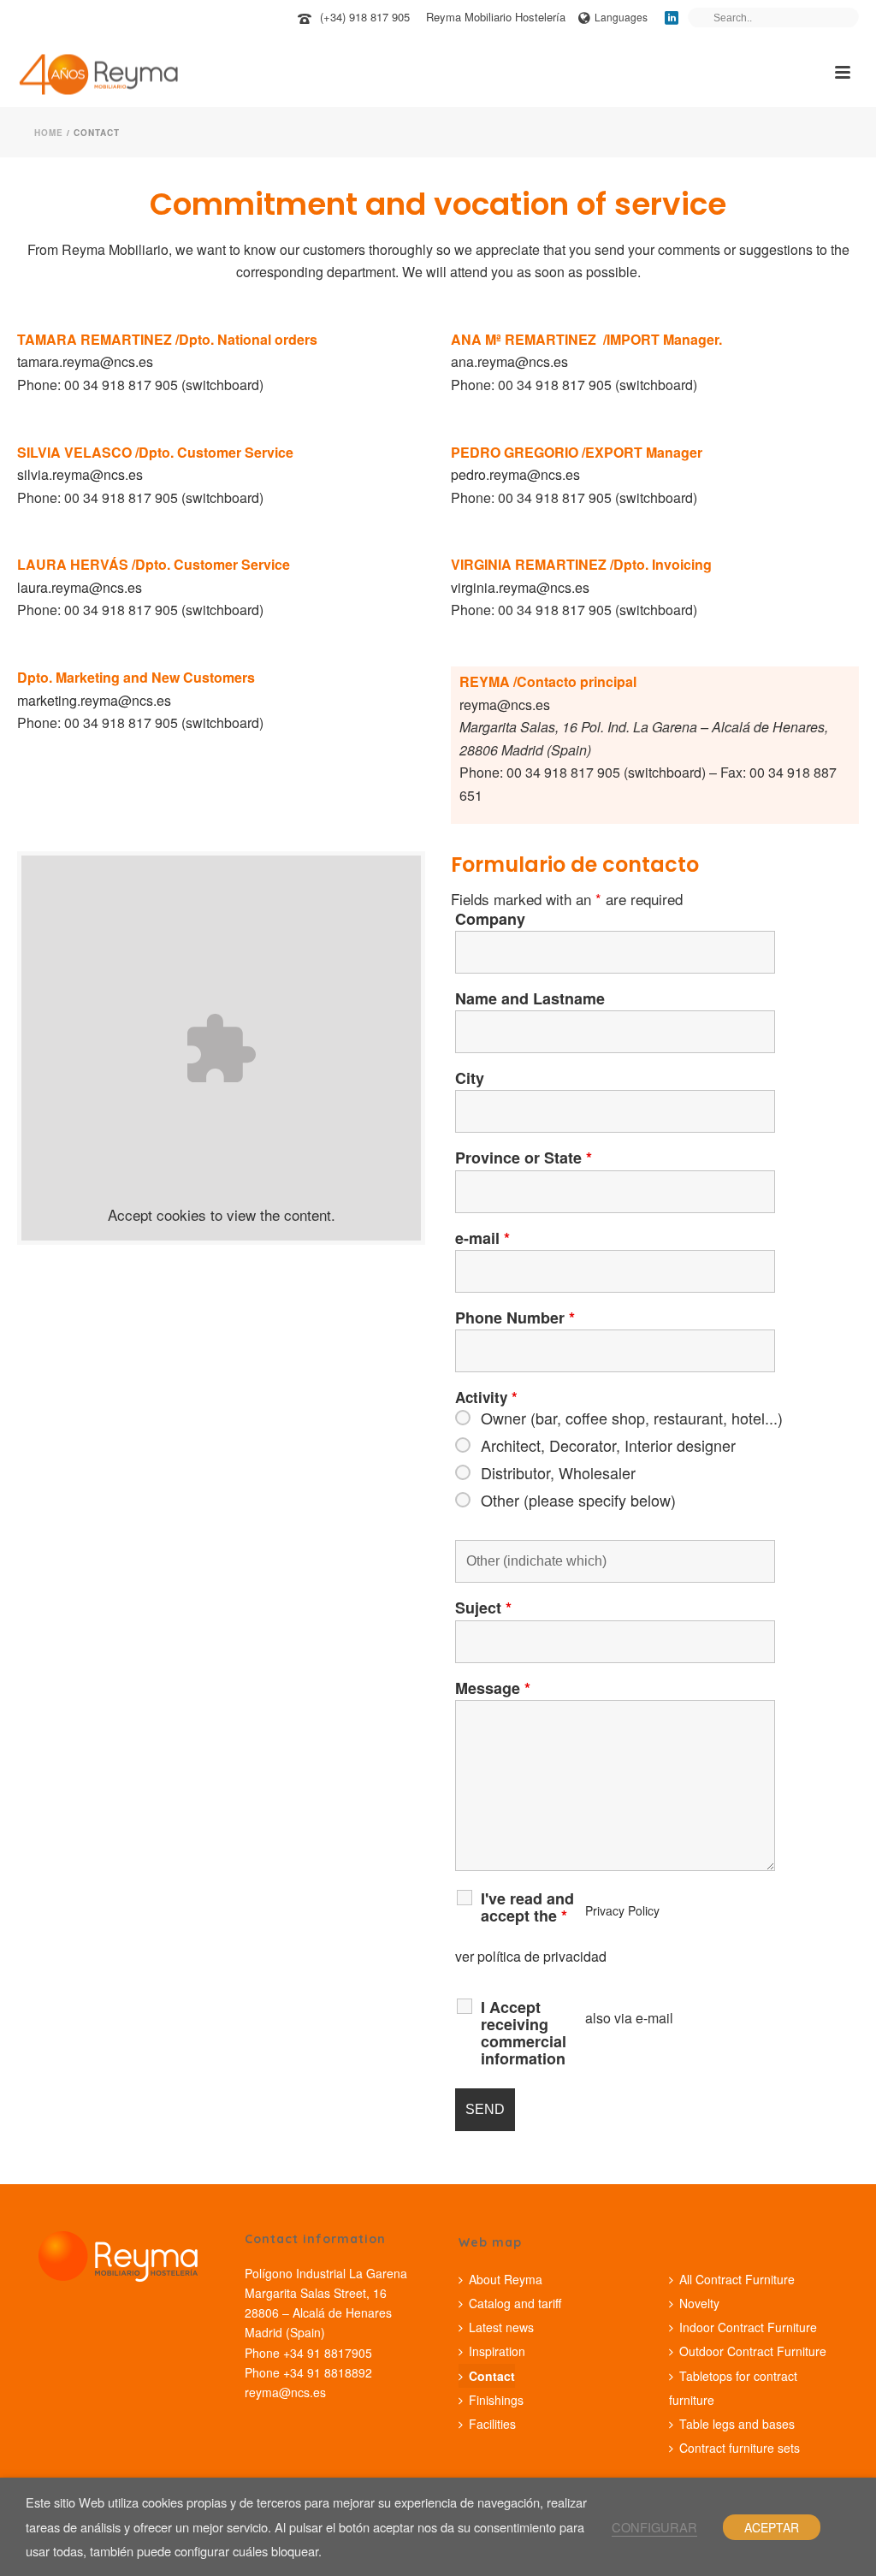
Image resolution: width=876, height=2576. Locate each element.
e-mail (482, 1238)
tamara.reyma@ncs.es (85, 361)
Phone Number (515, 1318)
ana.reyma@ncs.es (509, 361)
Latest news (501, 2327)
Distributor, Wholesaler (558, 1472)
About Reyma (506, 2279)
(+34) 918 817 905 (365, 17)
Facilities (492, 2424)
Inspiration (497, 2351)
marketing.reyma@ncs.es (94, 700)
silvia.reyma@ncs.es (80, 474)
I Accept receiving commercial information (524, 2033)
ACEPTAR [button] (772, 2527)
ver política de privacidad (531, 1956)
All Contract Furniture (737, 2279)
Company (490, 919)
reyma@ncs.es (505, 705)
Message (493, 1688)
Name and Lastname (530, 998)
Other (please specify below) (578, 1500)
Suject (483, 1608)
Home (49, 133)
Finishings (496, 2400)
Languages (621, 17)
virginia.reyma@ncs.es (520, 587)
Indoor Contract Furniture (748, 2327)
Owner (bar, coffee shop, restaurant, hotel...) (632, 1418)
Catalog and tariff (515, 2303)
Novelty (699, 2303)
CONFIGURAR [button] (654, 2527)
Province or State (524, 1158)
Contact (492, 2376)
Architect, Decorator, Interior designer (608, 1445)
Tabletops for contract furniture (733, 2388)
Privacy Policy (622, 1910)
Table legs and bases (737, 2424)
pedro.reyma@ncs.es (515, 474)
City (470, 1078)
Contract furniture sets (740, 2448)
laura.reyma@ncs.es (80, 587)
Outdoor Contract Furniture (753, 2351)
